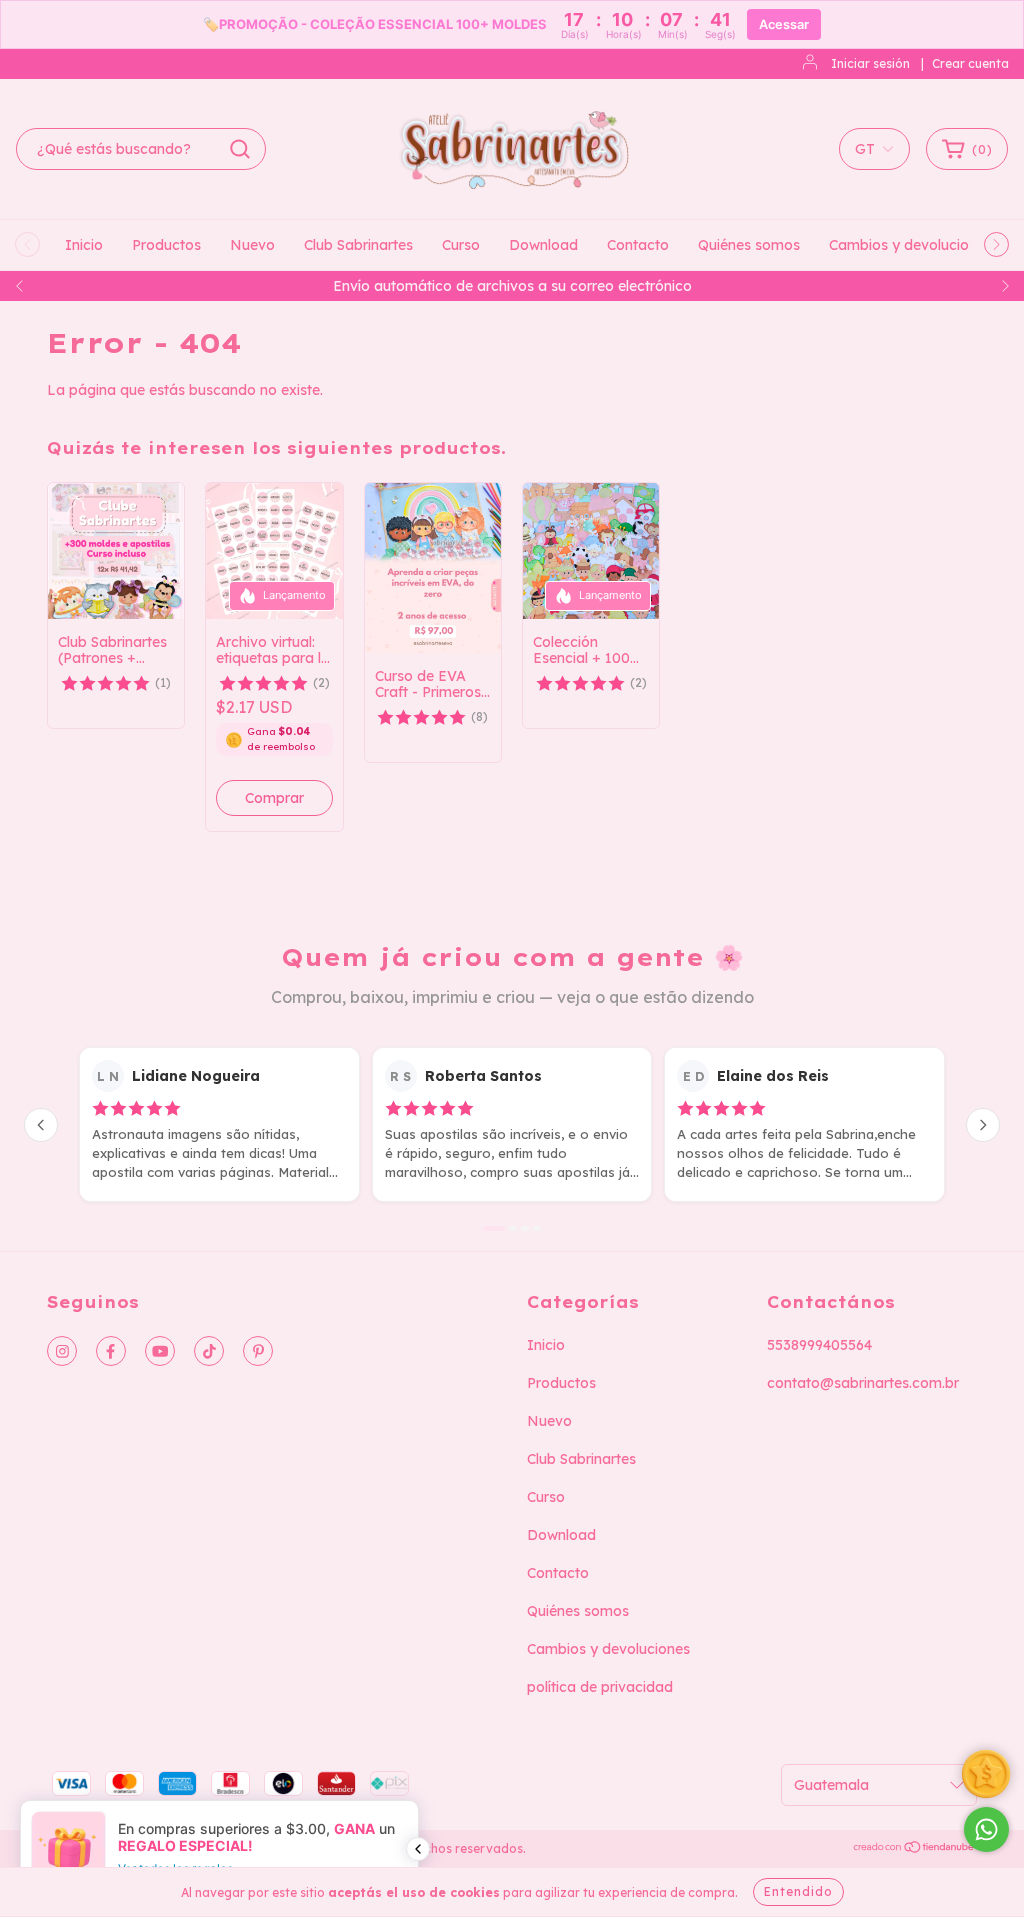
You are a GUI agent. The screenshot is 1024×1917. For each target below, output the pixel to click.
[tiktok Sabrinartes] (209, 1351)
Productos (166, 245)
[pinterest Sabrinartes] (258, 1351)
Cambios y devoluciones (910, 245)
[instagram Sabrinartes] (62, 1351)
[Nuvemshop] (914, 1849)
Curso (461, 245)
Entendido (798, 1891)
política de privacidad (600, 1687)
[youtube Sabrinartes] (160, 1351)
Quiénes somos (749, 245)
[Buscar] (240, 149)
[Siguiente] (983, 1125)
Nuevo (252, 245)
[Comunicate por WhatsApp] (986, 1829)
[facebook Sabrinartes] (111, 1351)
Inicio (84, 245)
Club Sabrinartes (358, 245)
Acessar (784, 24)
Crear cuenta (970, 63)
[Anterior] (41, 1125)
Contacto (638, 245)
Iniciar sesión (870, 63)
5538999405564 (819, 1345)
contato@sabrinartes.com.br (863, 1383)
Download (543, 245)
